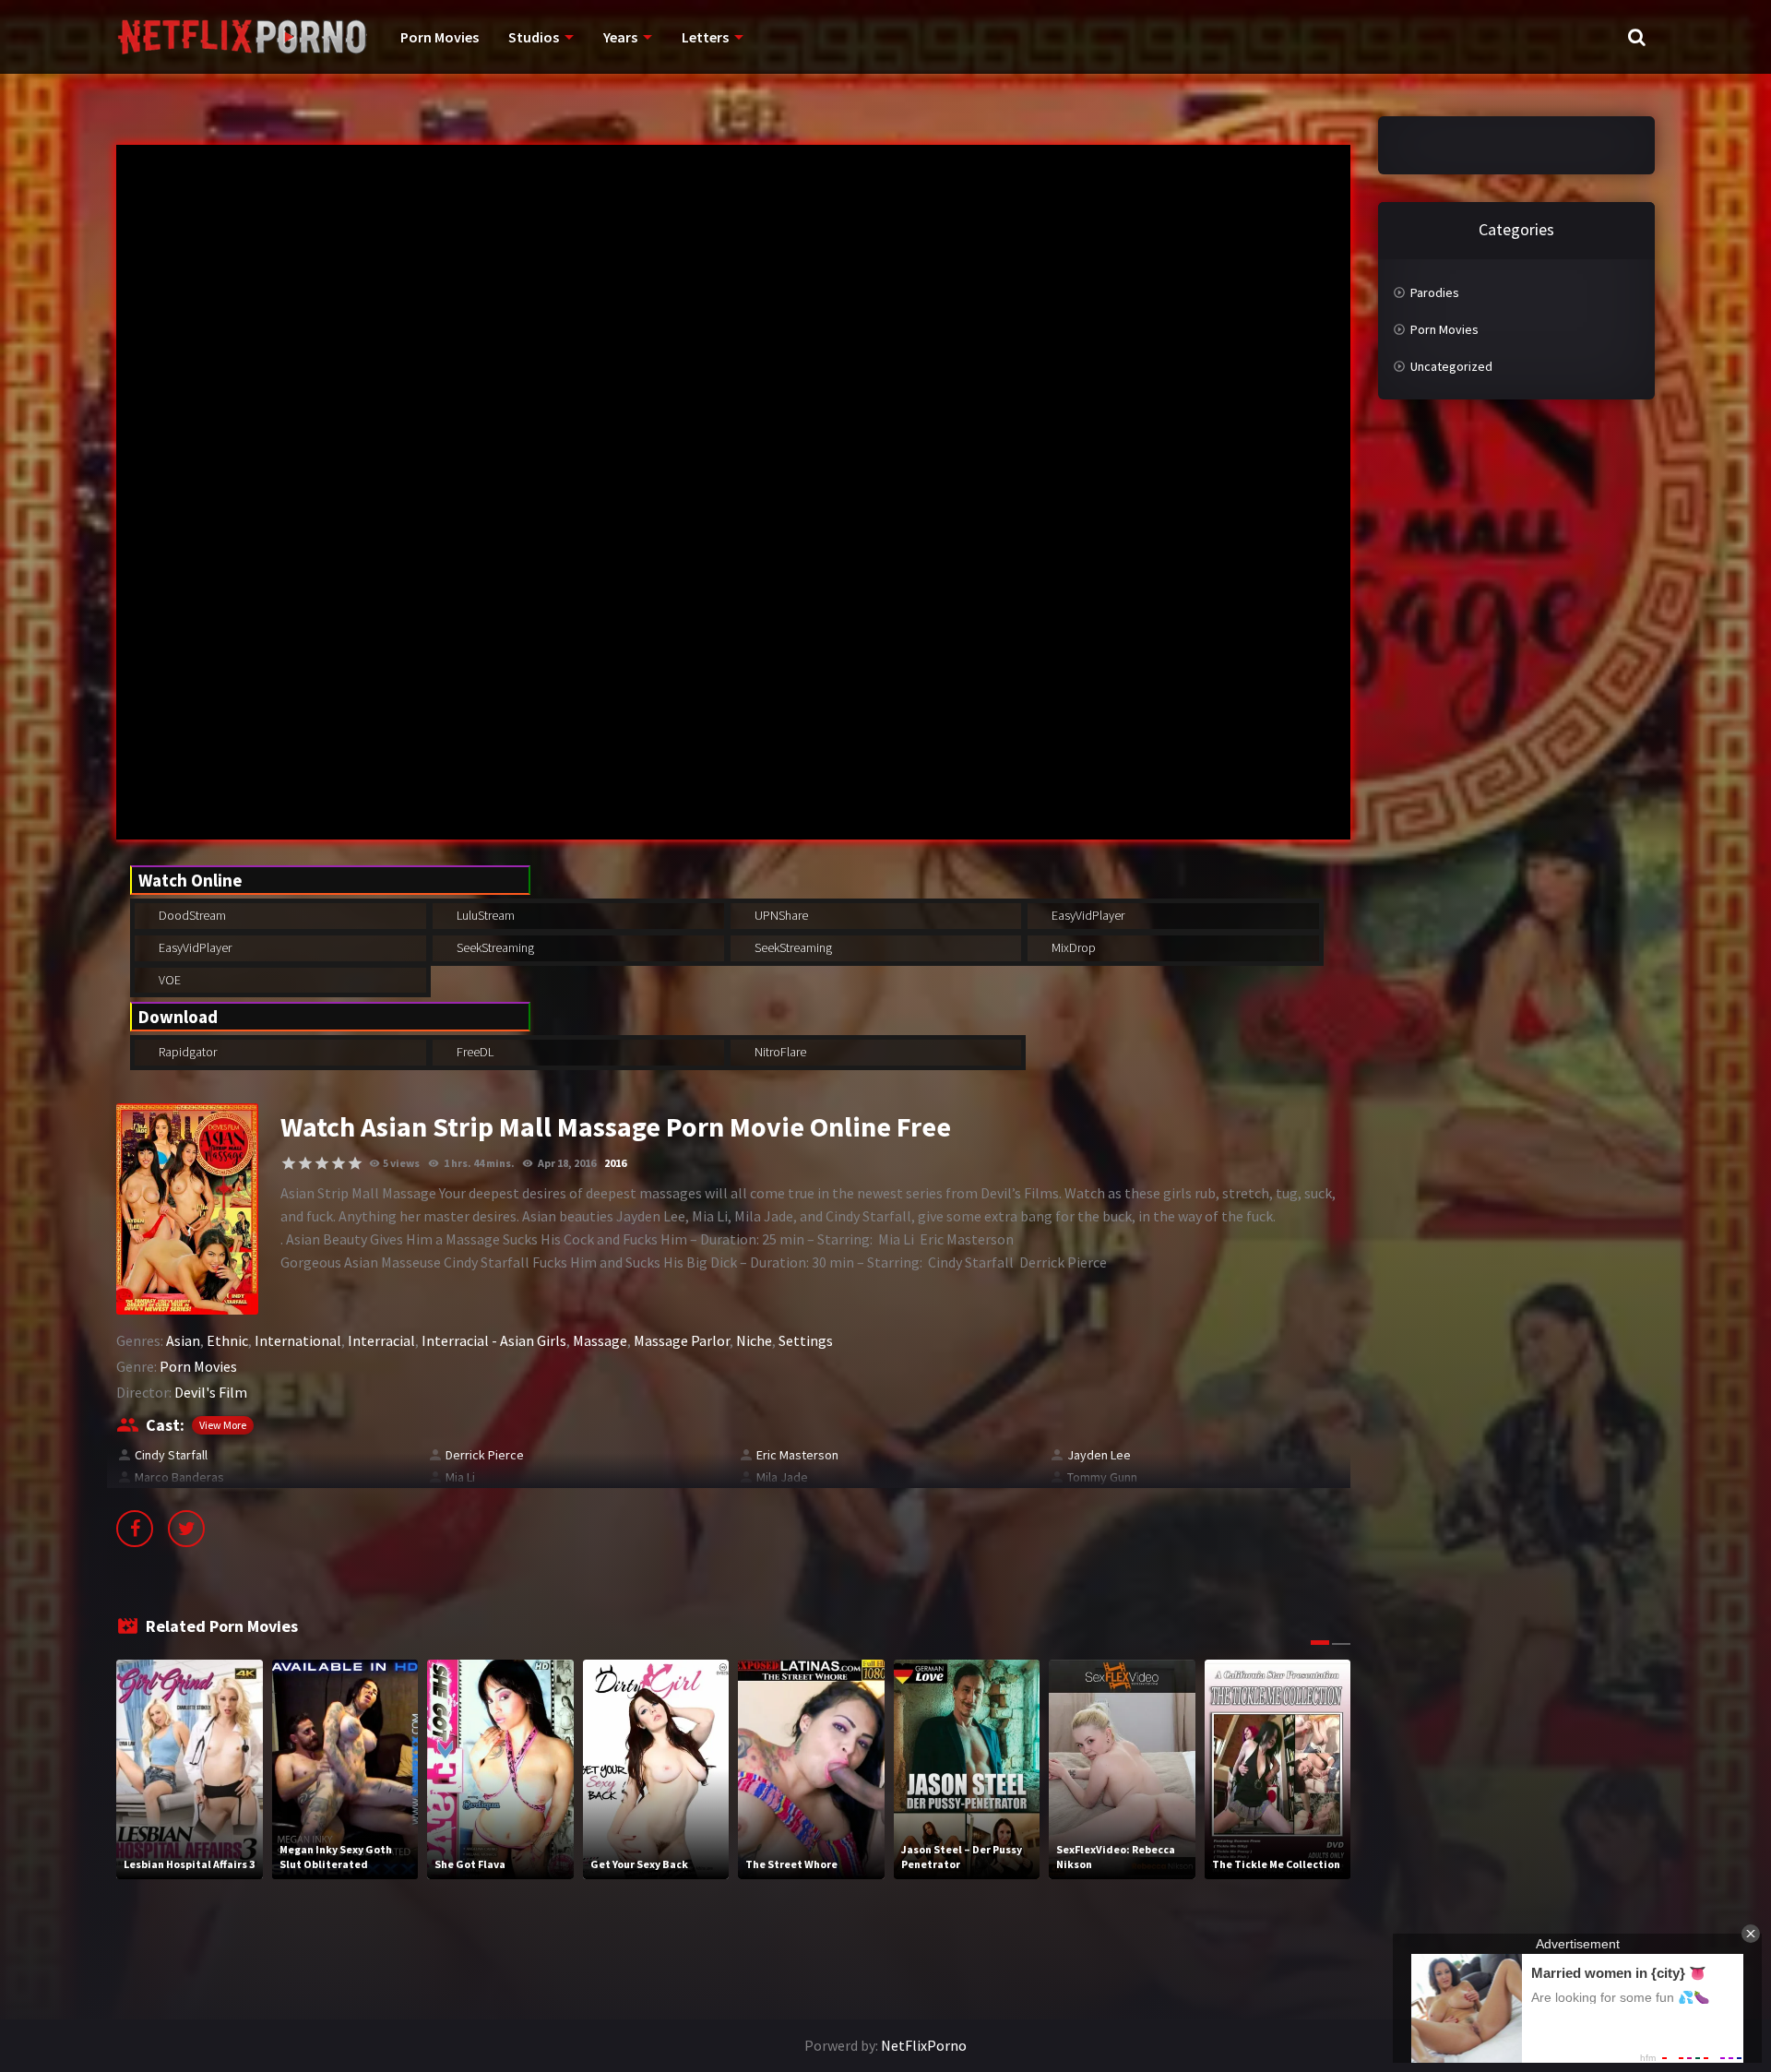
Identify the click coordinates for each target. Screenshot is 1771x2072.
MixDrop (1072, 947)
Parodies (1435, 292)
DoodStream (191, 915)
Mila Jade (782, 1477)
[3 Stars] (322, 1163)
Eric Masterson (797, 1455)
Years (620, 37)
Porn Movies (440, 37)
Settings (806, 1340)
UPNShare (780, 915)
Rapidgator (186, 1052)
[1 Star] (289, 1163)
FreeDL (474, 1052)
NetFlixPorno (924, 2045)
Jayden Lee (1099, 1455)
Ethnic (227, 1340)
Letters (705, 37)
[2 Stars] (305, 1163)
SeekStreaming (494, 947)
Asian (183, 1340)
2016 (615, 1163)
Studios (534, 37)
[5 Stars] (355, 1163)
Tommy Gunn (1102, 1477)
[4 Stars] (339, 1163)
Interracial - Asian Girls (494, 1340)
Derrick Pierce (485, 1455)
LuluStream (484, 915)
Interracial (381, 1340)
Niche (754, 1340)
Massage (600, 1340)
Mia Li (460, 1477)
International (298, 1340)
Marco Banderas (179, 1477)
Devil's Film (211, 1392)
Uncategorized (1451, 366)
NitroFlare (779, 1052)
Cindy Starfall (171, 1455)
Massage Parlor (682, 1340)
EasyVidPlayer (1087, 915)
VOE (168, 980)
